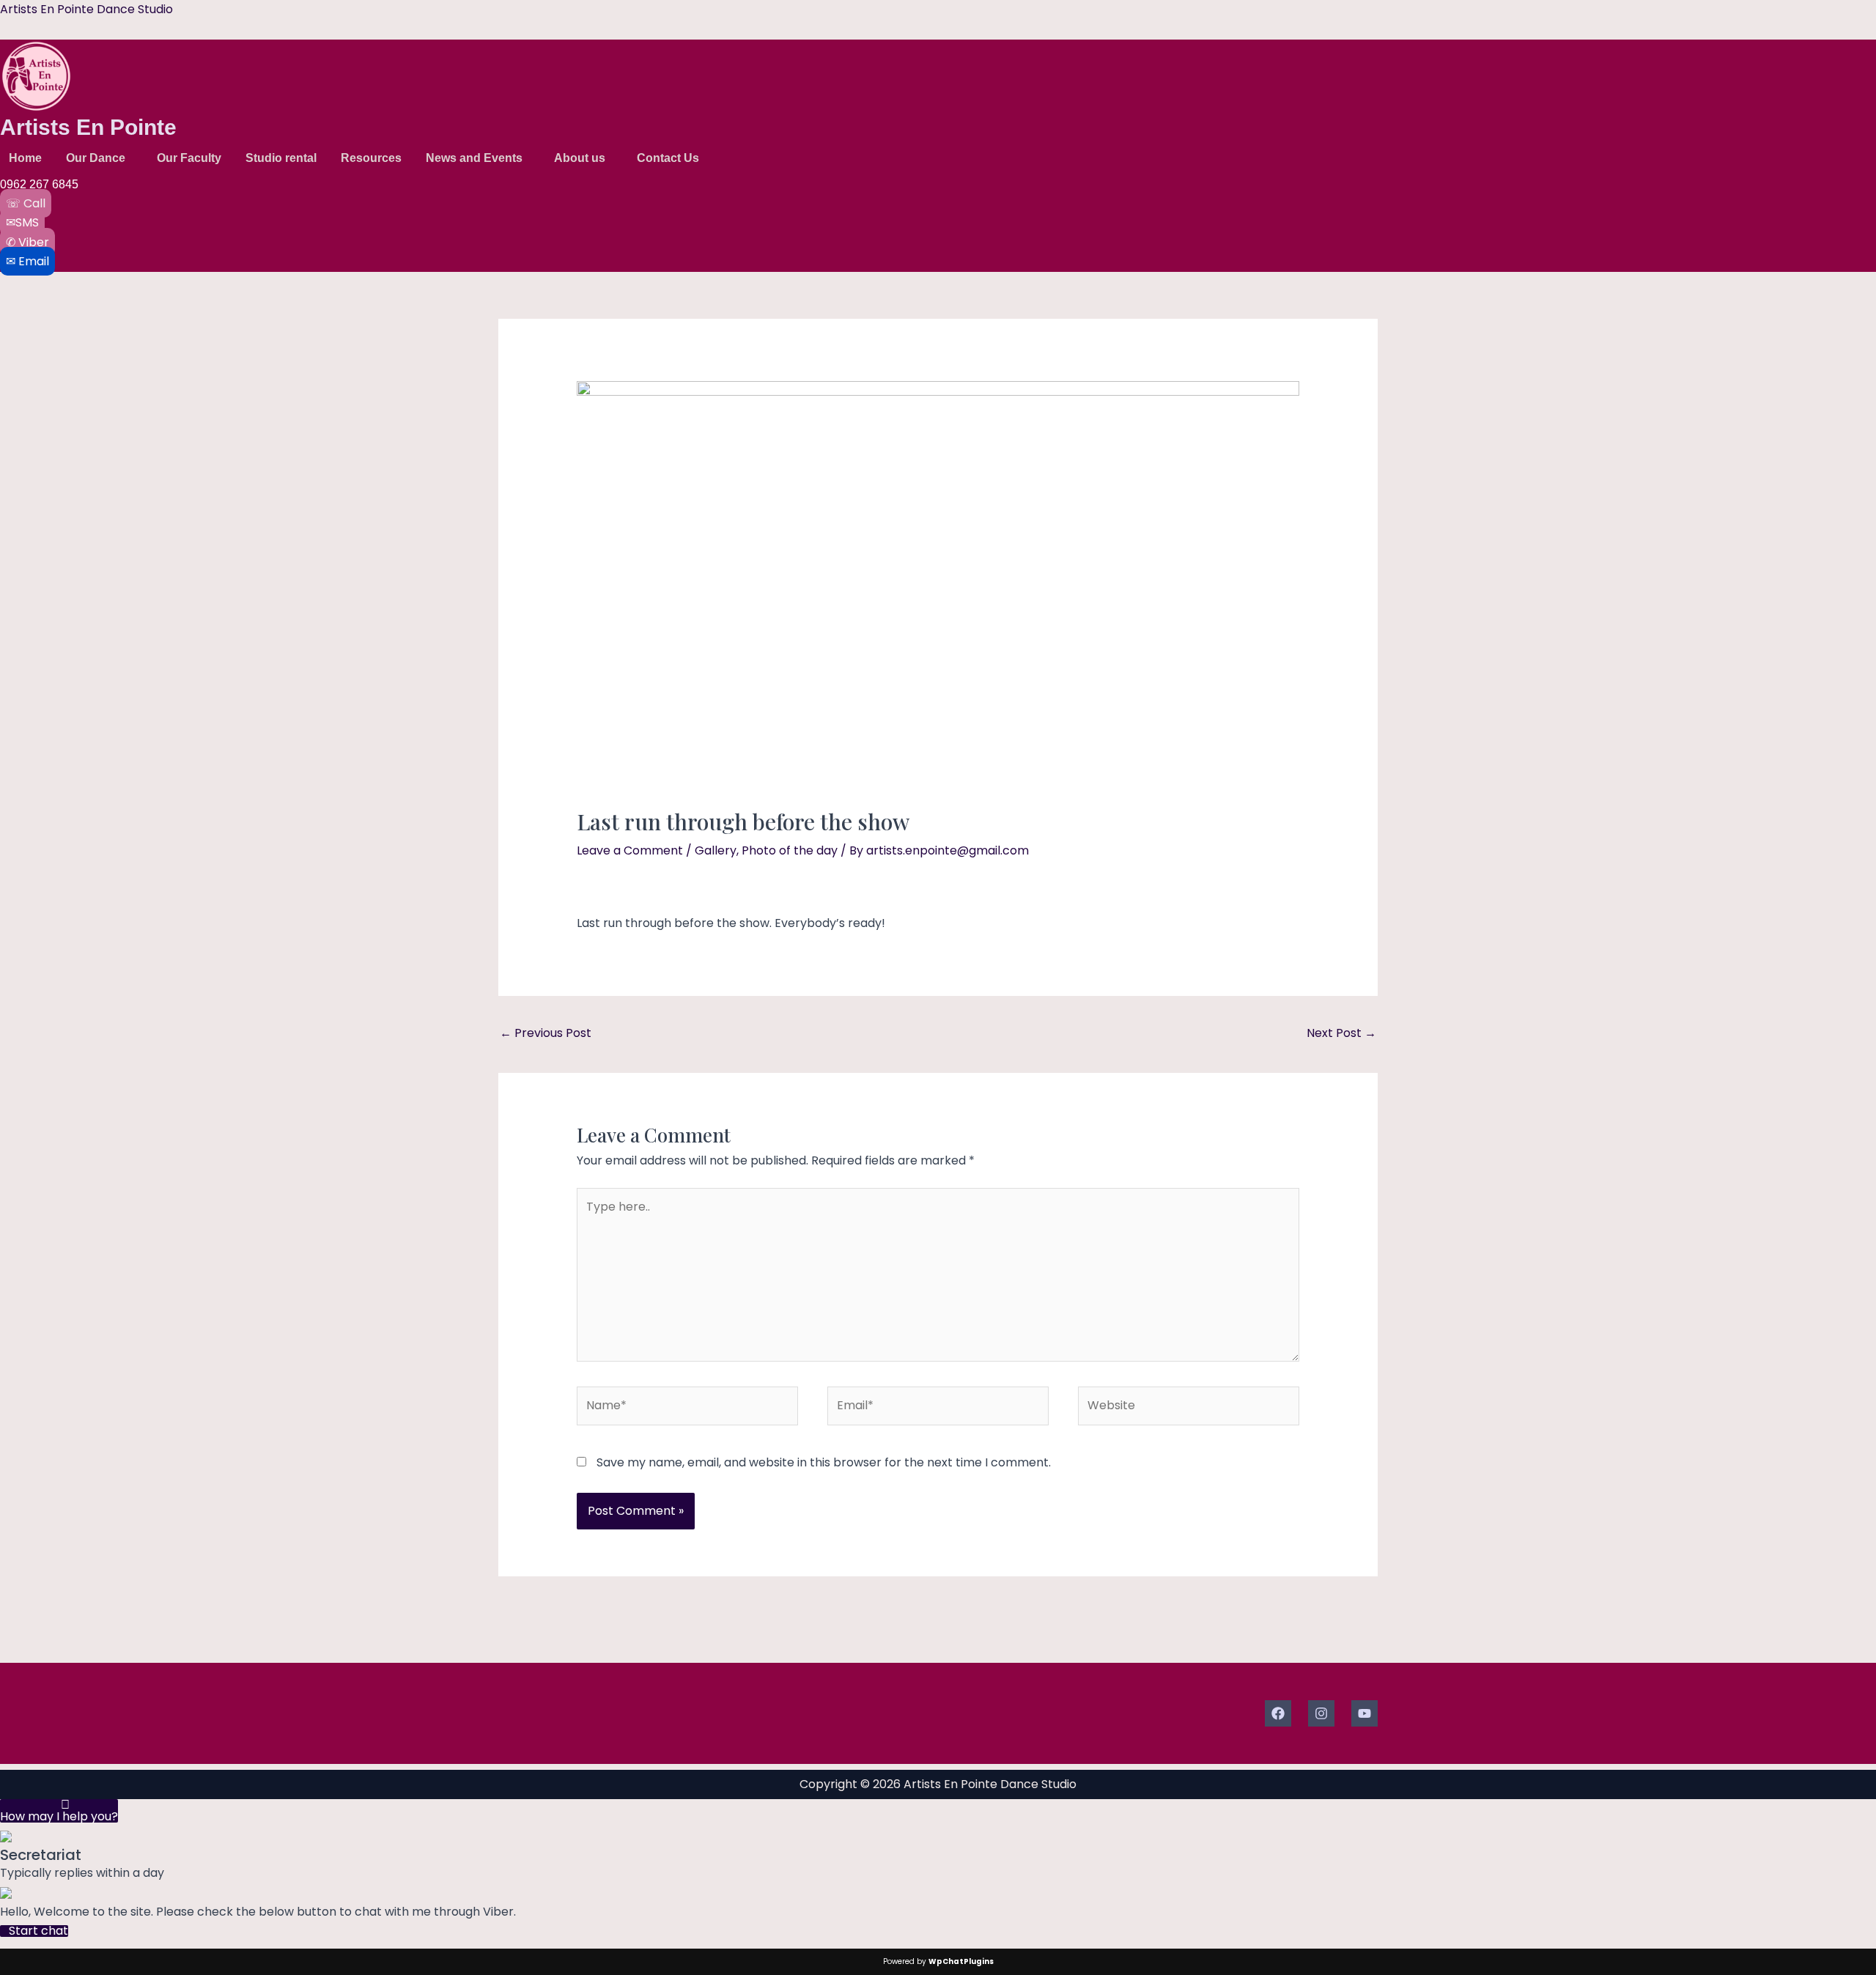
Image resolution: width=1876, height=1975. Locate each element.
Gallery (716, 850)
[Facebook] (1278, 1713)
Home (25, 158)
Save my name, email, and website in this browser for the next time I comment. (824, 1462)
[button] (99, 158)
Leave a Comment (630, 850)
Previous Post (546, 1033)
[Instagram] (1321, 1713)
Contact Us (668, 158)
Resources (371, 158)
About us (580, 158)
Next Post (1341, 1033)
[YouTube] (1364, 1713)
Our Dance (96, 158)
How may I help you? (59, 1815)
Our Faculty (189, 158)
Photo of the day (790, 850)
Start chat (38, 1931)
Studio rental (281, 158)
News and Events (474, 158)
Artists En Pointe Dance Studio (86, 9)
